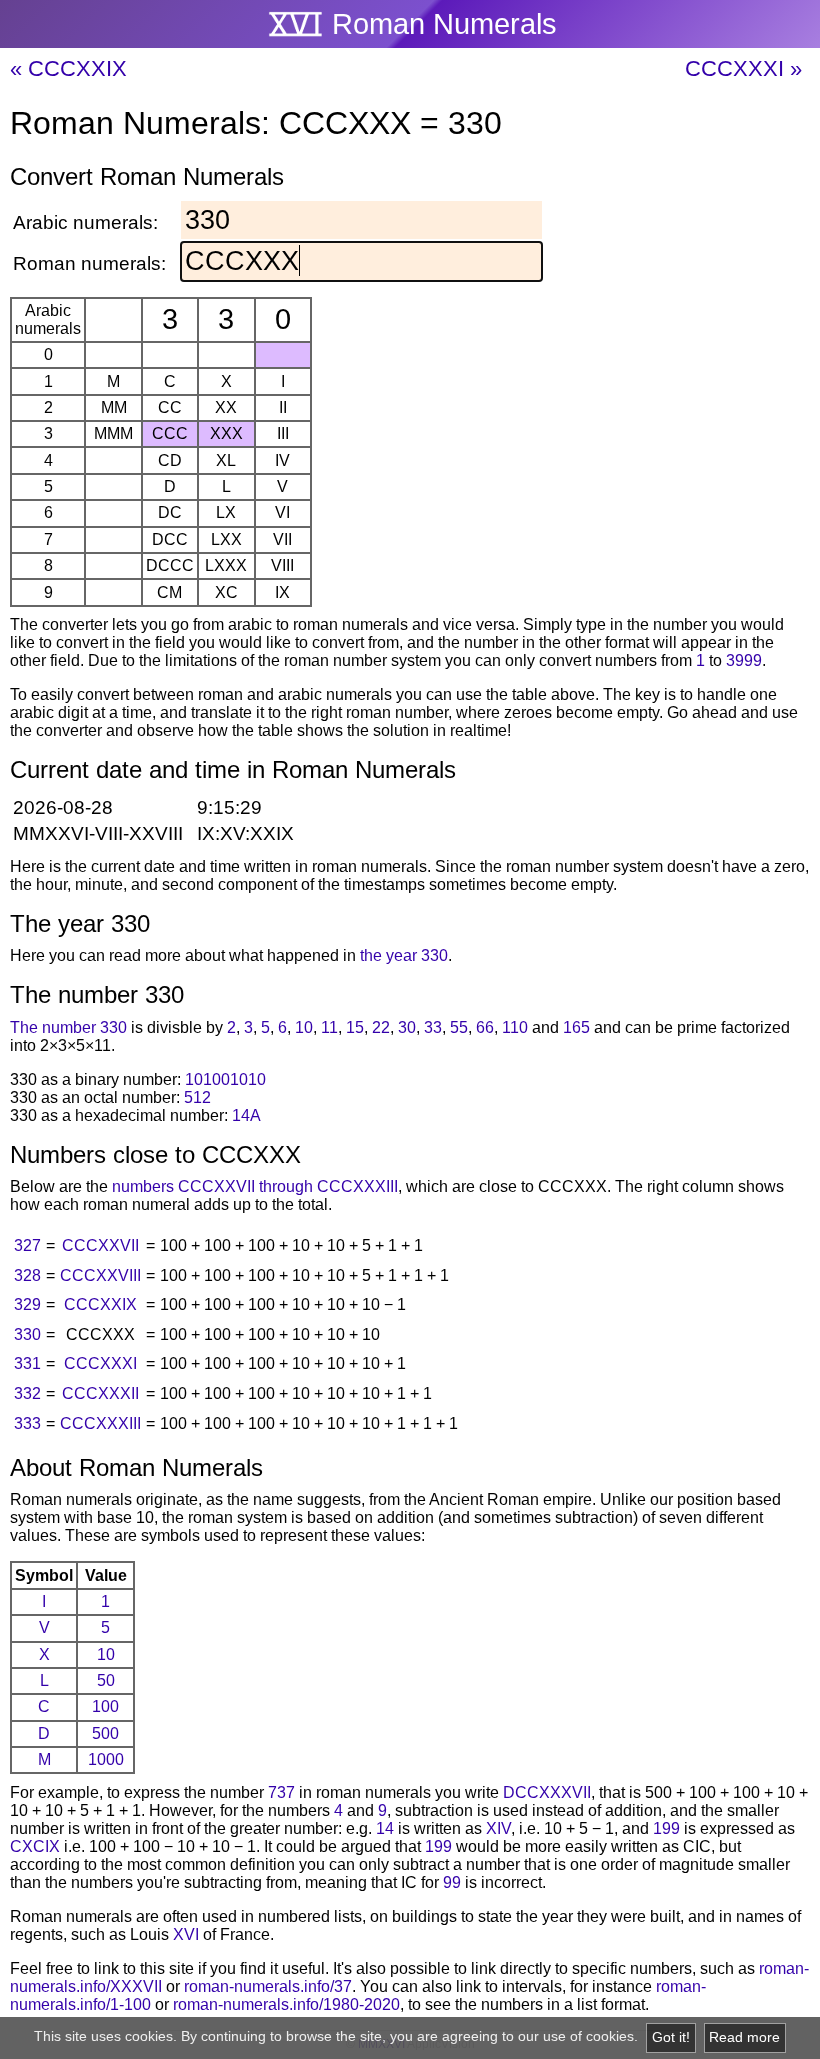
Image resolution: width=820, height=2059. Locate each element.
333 (27, 1423)
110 (515, 1027)
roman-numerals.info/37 (268, 1986)
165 (576, 1027)
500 (105, 1733)
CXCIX (35, 1846)
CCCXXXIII (100, 1423)
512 (197, 1097)
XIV (498, 1828)
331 (27, 1363)
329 (27, 1304)
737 (281, 1792)
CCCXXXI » (743, 68)
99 (452, 1882)
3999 (744, 660)
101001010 (225, 1079)
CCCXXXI (100, 1363)
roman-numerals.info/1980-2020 (286, 2004)
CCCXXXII (100, 1393)
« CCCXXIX (68, 68)
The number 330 (68, 1027)
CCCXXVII (100, 1245)
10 (304, 1027)
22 (381, 1027)
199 (666, 1828)
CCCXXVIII (100, 1275)
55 (459, 1027)
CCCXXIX (100, 1304)
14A (246, 1115)
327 (27, 1245)
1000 (106, 1759)
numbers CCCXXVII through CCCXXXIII (255, 1186)
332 (27, 1393)
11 (329, 1027)
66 (485, 1027)
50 (106, 1680)
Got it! (671, 2037)
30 (407, 1027)
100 (105, 1706)
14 (385, 1828)
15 (355, 1027)
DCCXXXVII (547, 1792)
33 (433, 1027)
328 (27, 1275)
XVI (186, 1934)
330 (27, 1334)
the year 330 (404, 955)
